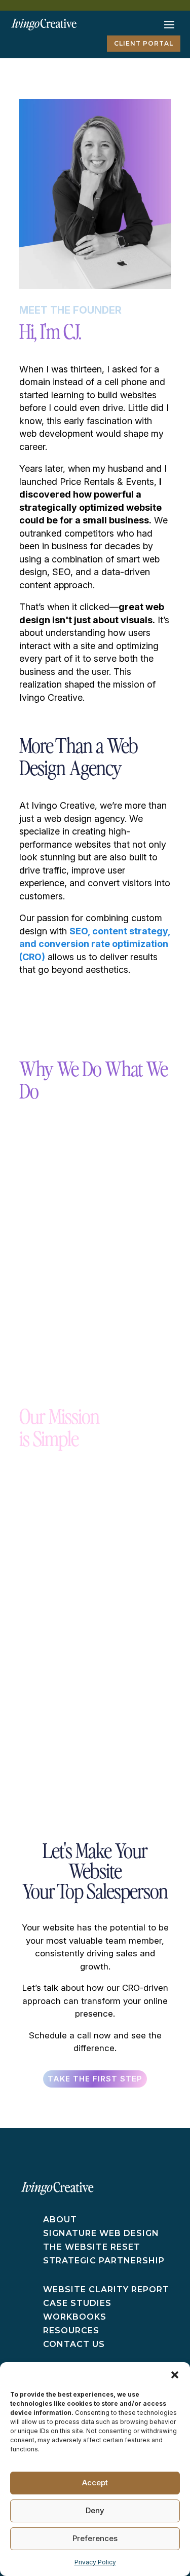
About (60, 2220)
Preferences (95, 2538)
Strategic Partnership (104, 2261)
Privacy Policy (95, 2562)
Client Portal (144, 43)
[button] (175, 2375)
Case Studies (77, 2303)
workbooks (75, 2317)
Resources (71, 2331)
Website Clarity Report (106, 2289)
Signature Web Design (101, 2233)
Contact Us (74, 2344)
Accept (95, 2483)
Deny (95, 2510)
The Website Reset (92, 2247)
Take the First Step (95, 2079)
